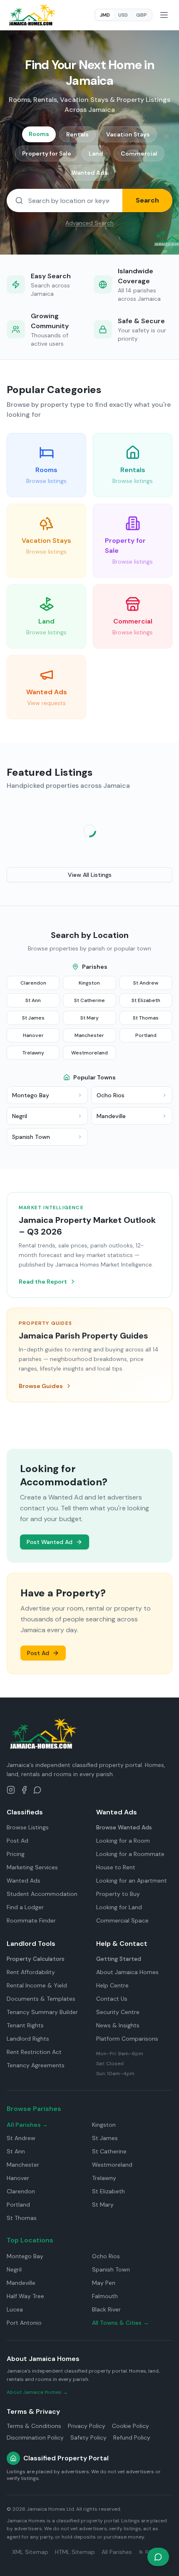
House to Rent (116, 1867)
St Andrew (146, 983)
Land (96, 153)
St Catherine (89, 1000)
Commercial (139, 153)
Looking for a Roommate (130, 1854)
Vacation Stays (128, 134)
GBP (142, 15)
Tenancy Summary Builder (42, 2012)
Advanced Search (89, 223)
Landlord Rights (28, 2039)
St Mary (89, 1018)
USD (123, 15)
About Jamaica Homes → (37, 2392)
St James (33, 1018)
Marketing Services (32, 1867)
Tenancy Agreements (36, 2065)
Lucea (15, 2309)
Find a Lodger (25, 1907)
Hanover (33, 1035)
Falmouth (105, 2296)
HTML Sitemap (75, 2552)
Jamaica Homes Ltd (50, 2509)
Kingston (89, 983)
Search (147, 200)
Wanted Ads (90, 173)
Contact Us (112, 1999)
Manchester (89, 1035)
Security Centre (118, 2012)
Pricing (16, 1854)
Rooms (39, 134)
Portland (146, 1035)
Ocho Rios (106, 2256)
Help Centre (112, 1985)
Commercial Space (122, 1920)
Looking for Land (119, 1907)
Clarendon (33, 983)
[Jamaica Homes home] (32, 15)
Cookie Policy (131, 2426)
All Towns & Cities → (121, 2323)
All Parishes (117, 2552)
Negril (14, 2269)
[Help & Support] (158, 2557)
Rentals (77, 134)
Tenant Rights (25, 2025)
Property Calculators (36, 1959)
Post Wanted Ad (50, 1542)
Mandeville (21, 2283)
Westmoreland (89, 1053)
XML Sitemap (30, 2552)
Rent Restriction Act (34, 2052)
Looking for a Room (123, 1841)
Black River (106, 2309)
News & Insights (118, 2025)
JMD (105, 15)
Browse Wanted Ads (124, 1827)
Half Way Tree (25, 2296)
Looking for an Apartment (132, 1881)
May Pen (104, 2283)
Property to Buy (118, 1894)
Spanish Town (111, 2269)
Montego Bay (25, 2256)
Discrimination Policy (35, 2437)
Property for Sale (47, 153)
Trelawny (33, 1053)
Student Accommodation (42, 1894)
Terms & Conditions (34, 2426)
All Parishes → (27, 2125)
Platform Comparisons (127, 2039)
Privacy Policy (87, 2426)
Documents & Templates (41, 1999)
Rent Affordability (31, 1972)
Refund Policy (132, 2437)
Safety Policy (88, 2437)
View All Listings (90, 875)
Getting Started (119, 1959)
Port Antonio (24, 2323)
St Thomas (146, 1018)
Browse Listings (28, 1827)
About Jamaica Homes (127, 1972)
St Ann (33, 1000)
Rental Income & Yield (37, 1985)
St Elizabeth (146, 1000)
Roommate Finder (31, 1920)
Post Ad (38, 1653)
